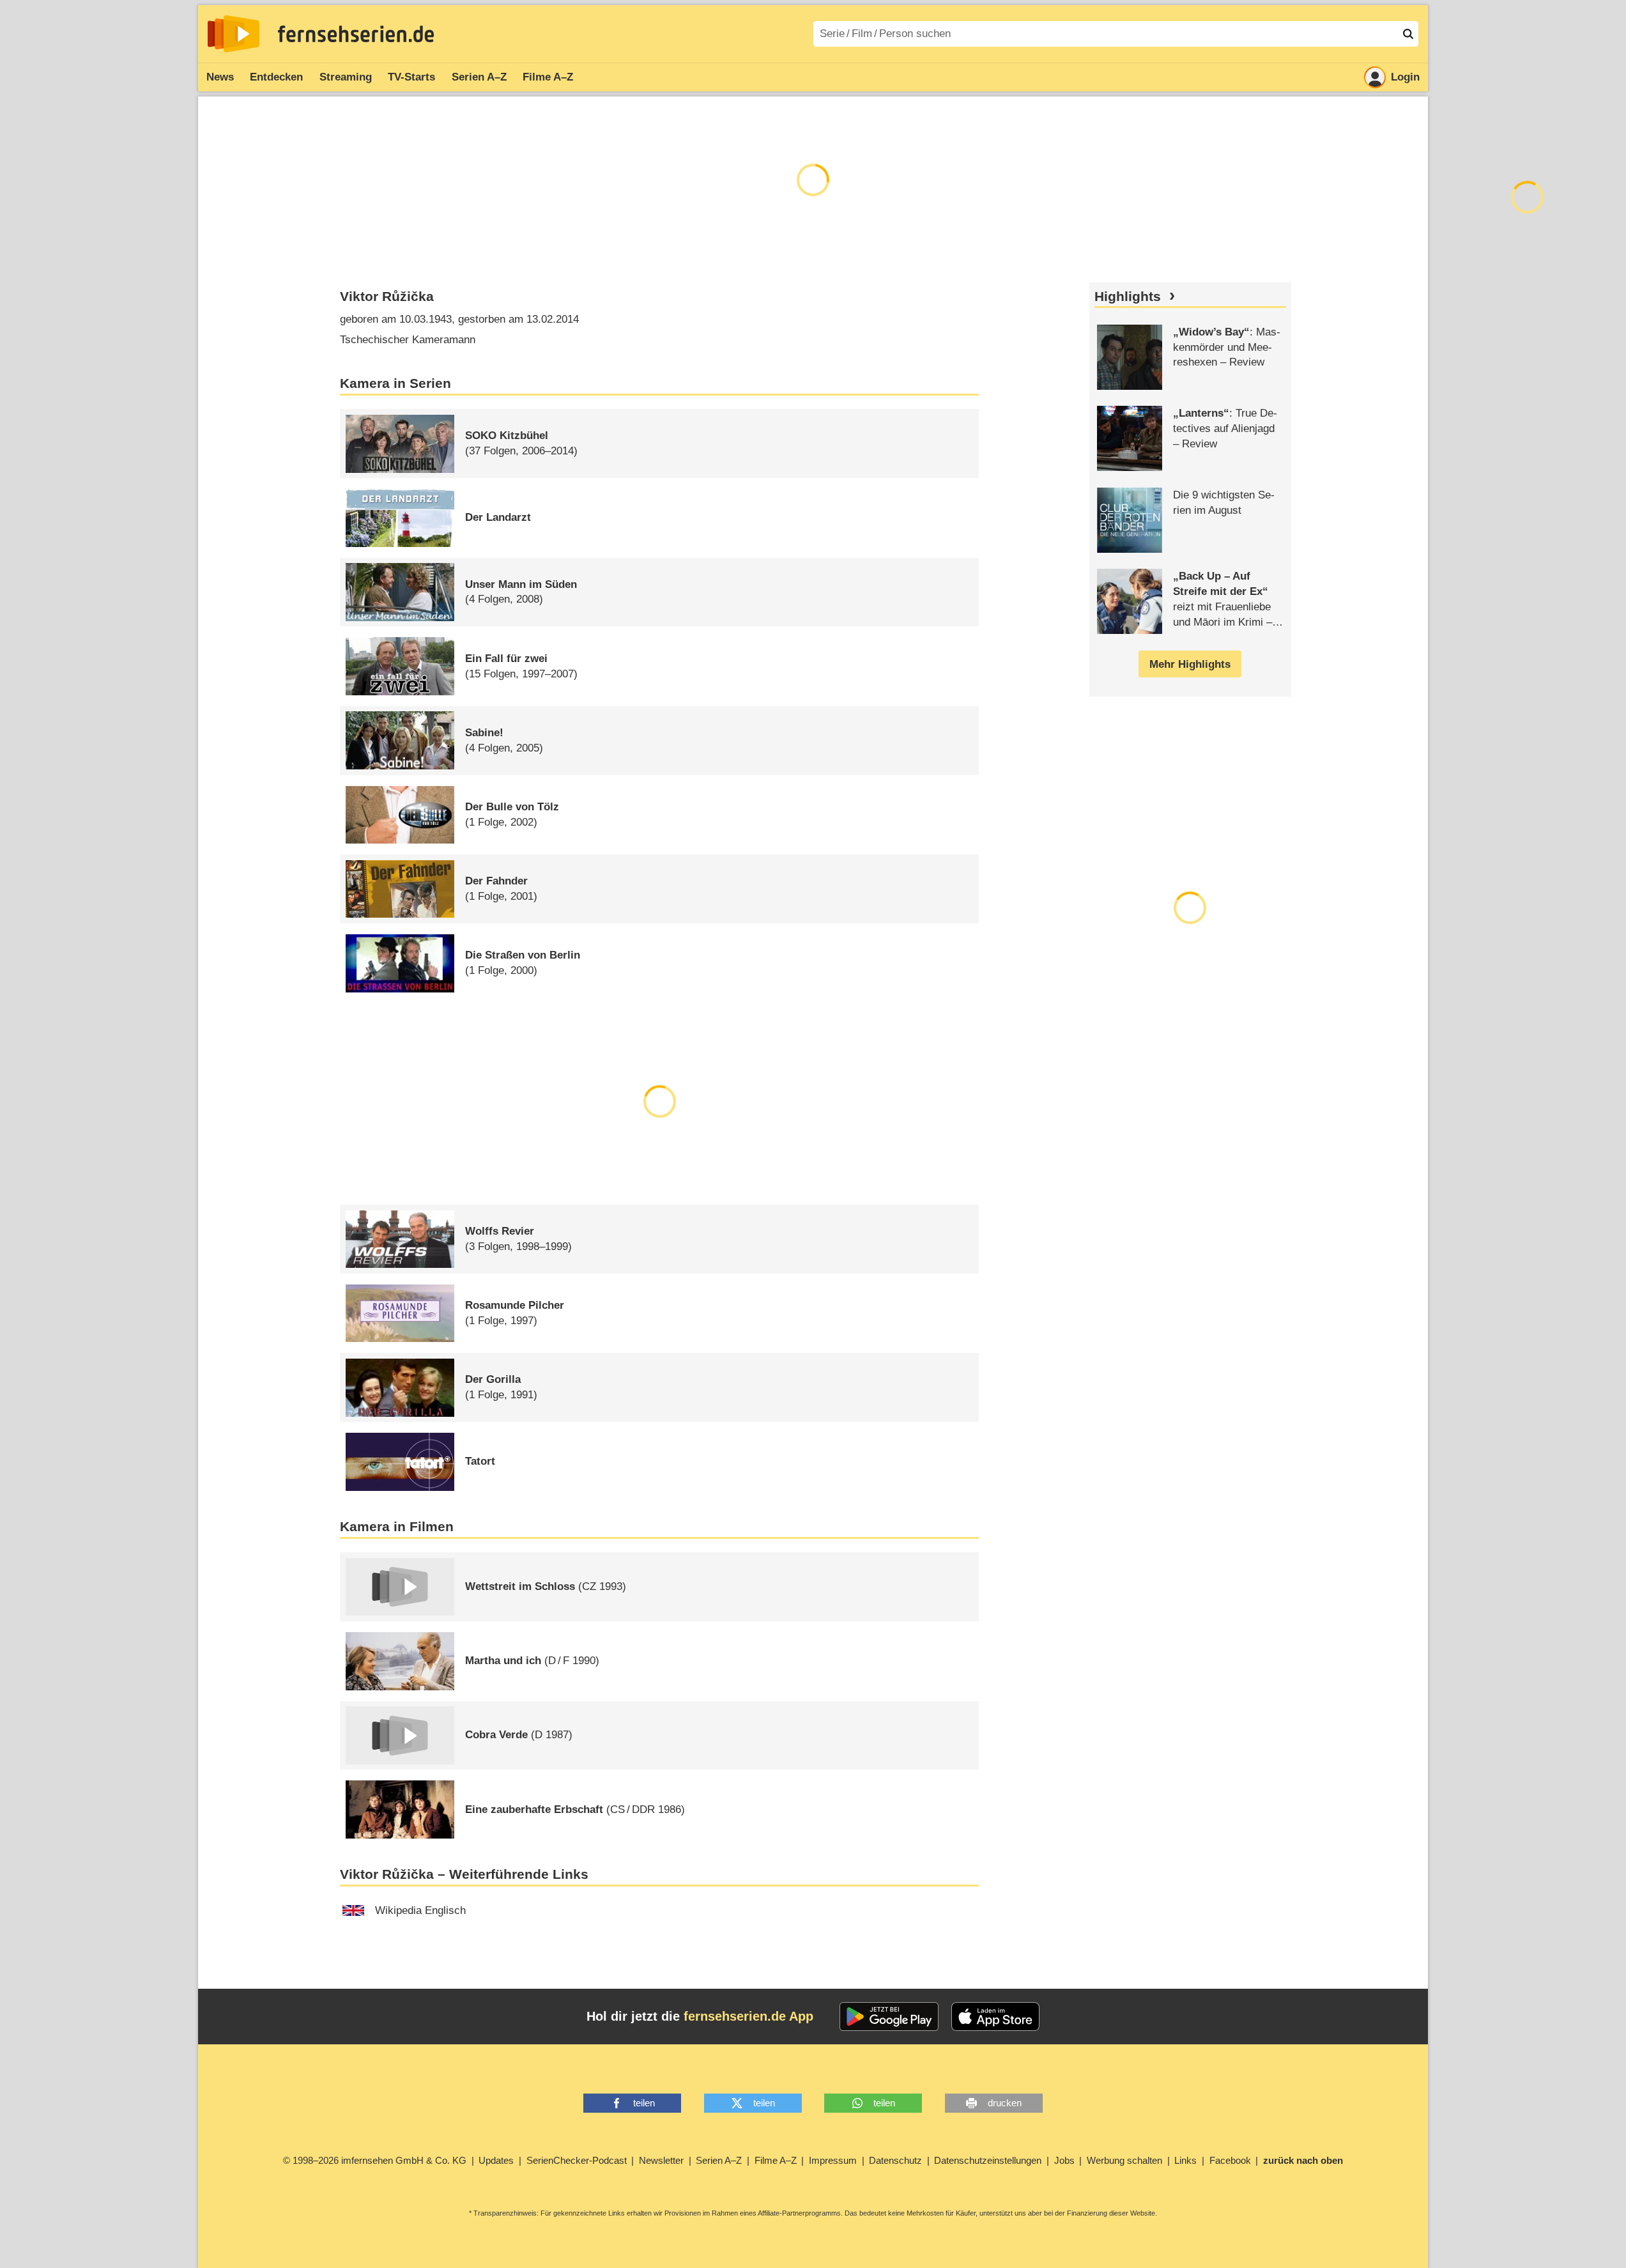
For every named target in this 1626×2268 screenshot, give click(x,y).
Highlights (1128, 297)
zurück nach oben (1303, 2160)
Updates (496, 2160)
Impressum (833, 2160)
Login (1405, 77)
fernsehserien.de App (748, 2016)
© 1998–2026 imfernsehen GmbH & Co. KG (375, 2160)
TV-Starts (411, 77)
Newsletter (661, 2160)
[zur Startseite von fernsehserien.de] (234, 34)
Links (1185, 2160)
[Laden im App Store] (995, 2017)
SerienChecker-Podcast (577, 2160)
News (220, 77)
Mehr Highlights (1190, 664)
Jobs (1064, 2160)
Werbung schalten (1124, 2160)
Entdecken (276, 77)
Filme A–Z (548, 77)
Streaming (346, 77)
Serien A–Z (479, 77)
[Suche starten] (1408, 34)
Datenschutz (895, 2160)
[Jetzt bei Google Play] (889, 2017)
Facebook (1230, 2160)
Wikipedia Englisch (420, 1910)
